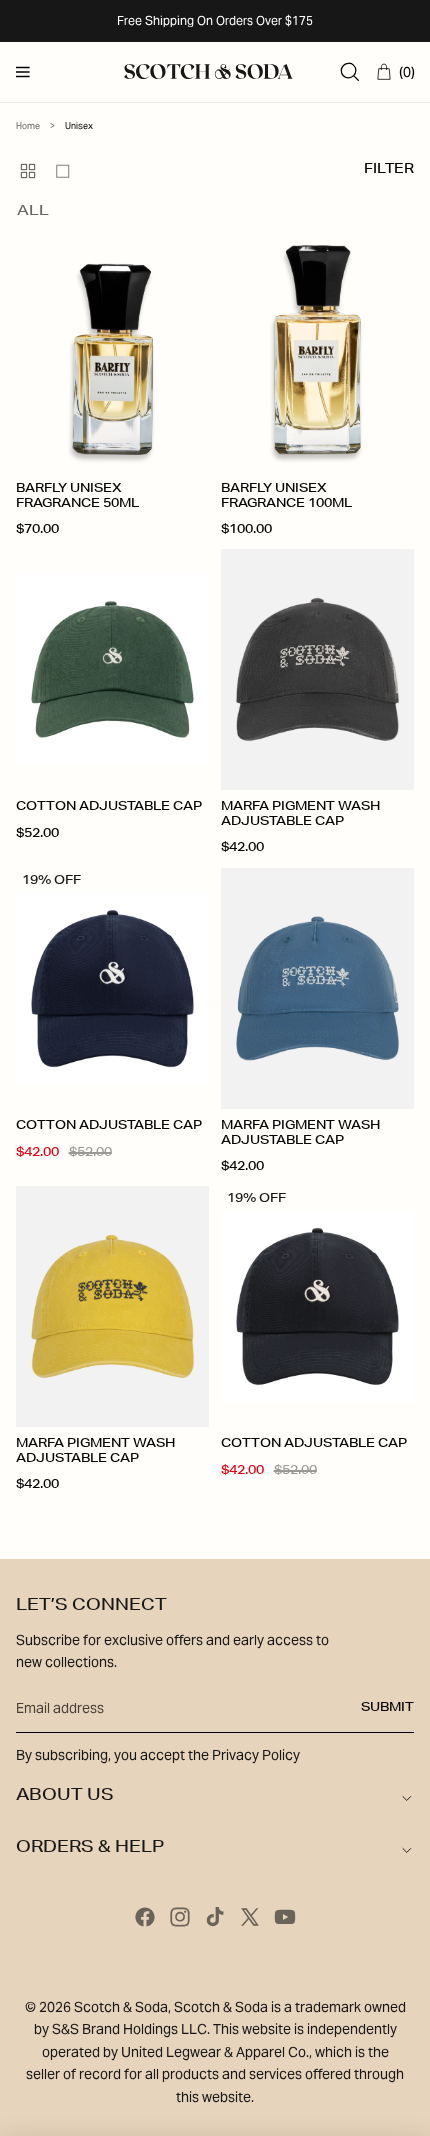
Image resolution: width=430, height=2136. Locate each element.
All (33, 212)
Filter (389, 170)
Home (28, 126)
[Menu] (23, 72)
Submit (387, 1708)
